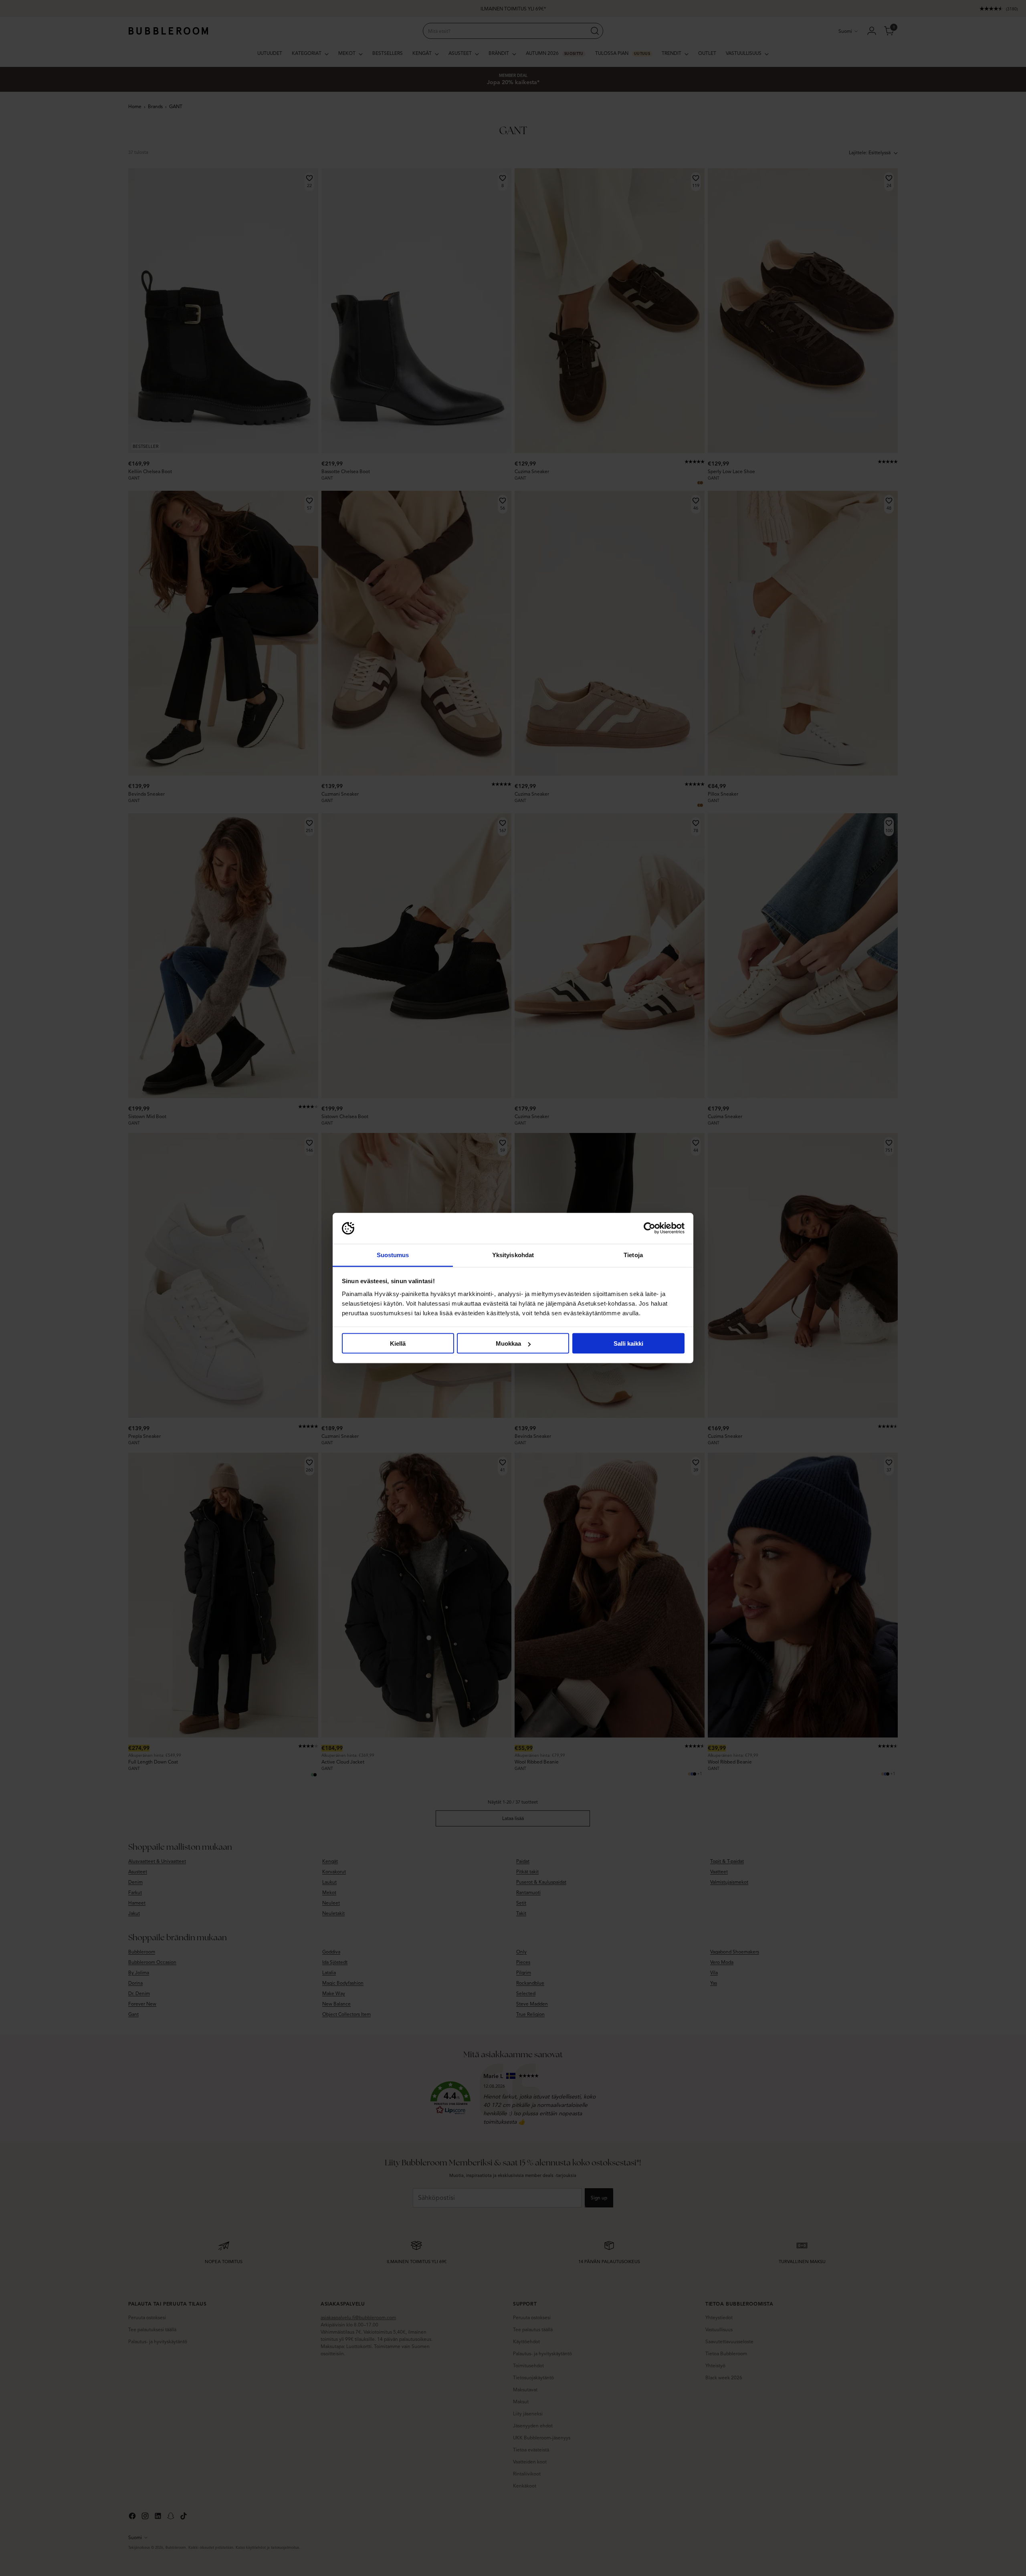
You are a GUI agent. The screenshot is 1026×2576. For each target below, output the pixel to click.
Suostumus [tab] (393, 1255)
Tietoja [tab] (633, 1255)
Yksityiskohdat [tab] (513, 1255)
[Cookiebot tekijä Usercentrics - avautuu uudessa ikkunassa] (649, 1228)
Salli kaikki (628, 1343)
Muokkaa (508, 1343)
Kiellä (398, 1343)
